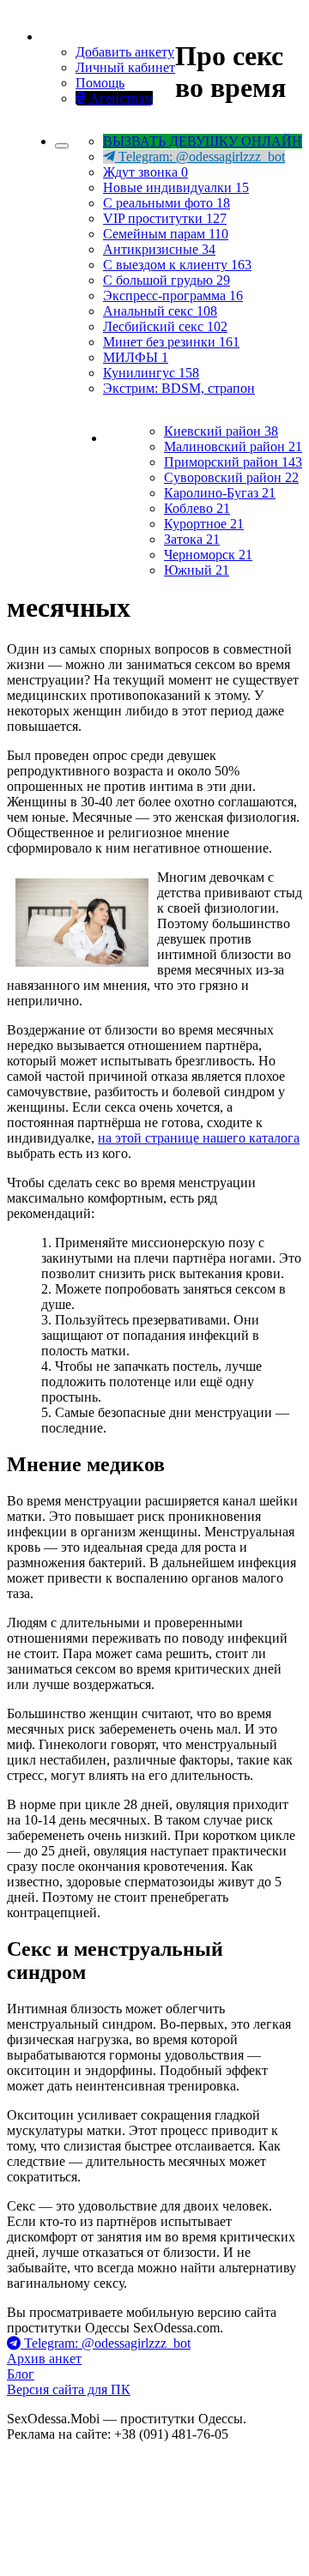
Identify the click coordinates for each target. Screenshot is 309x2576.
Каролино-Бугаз (220, 493)
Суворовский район (231, 477)
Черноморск (208, 555)
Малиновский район (233, 446)
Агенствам (119, 98)
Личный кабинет (125, 67)
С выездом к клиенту (177, 265)
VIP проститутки (165, 218)
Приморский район (233, 462)
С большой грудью (167, 280)
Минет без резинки (171, 342)
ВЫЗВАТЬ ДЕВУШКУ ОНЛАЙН (203, 141)
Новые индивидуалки (176, 187)
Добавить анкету (125, 52)
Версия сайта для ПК (69, 2389)
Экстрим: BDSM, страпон (179, 388)
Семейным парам (166, 234)
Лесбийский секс (165, 326)
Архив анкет (44, 2359)
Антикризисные (159, 249)
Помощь (100, 83)
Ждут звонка (145, 172)
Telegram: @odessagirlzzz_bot (200, 157)
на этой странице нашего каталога (199, 1138)
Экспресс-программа (173, 296)
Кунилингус (151, 373)
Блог (21, 2374)
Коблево (197, 508)
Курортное (204, 524)
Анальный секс (160, 311)
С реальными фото (167, 203)
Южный (197, 570)
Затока (192, 539)
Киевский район (221, 431)
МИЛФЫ (136, 357)
